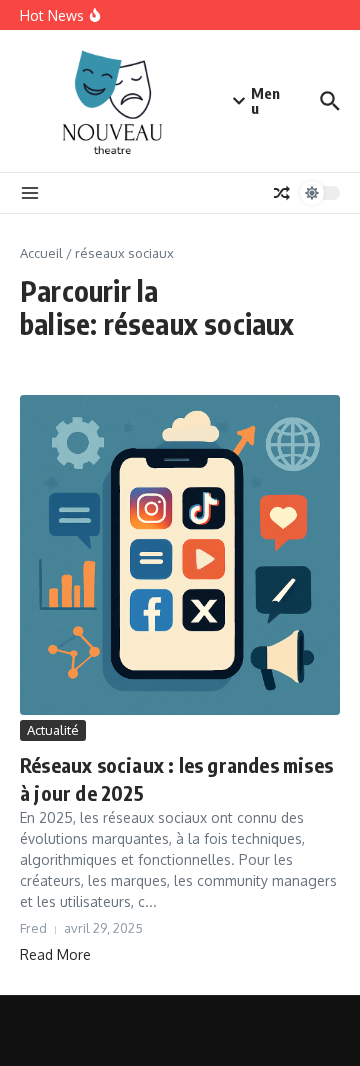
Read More (55, 954)
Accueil (41, 253)
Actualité (53, 730)
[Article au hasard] (282, 193)
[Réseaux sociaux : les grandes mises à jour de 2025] (180, 555)
